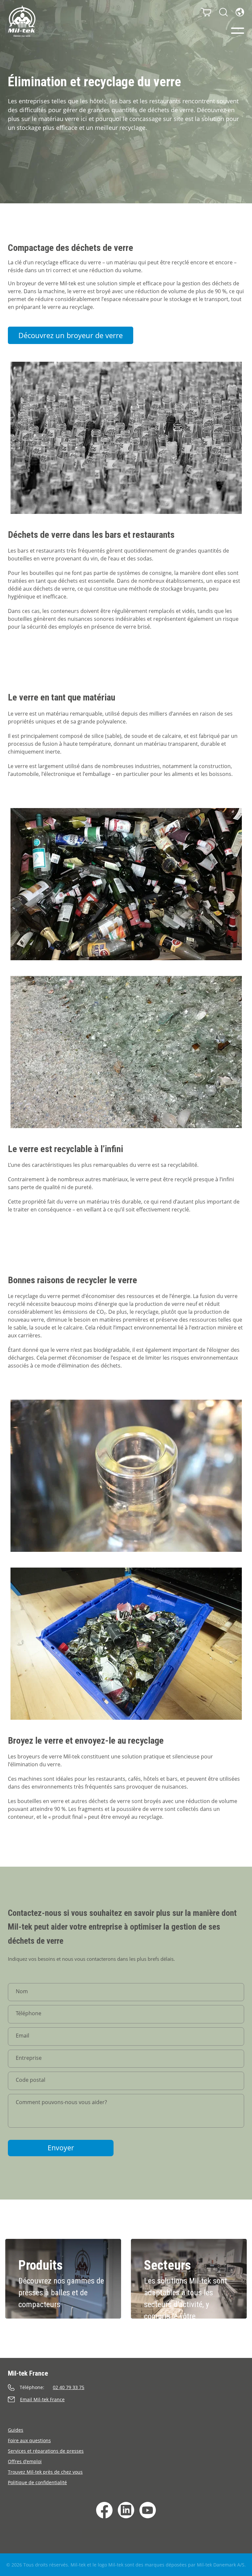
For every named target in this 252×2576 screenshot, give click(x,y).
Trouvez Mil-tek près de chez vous (45, 2472)
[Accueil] (22, 21)
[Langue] (240, 12)
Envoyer (61, 2148)
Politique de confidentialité (37, 2482)
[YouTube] (148, 2510)
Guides (16, 2430)
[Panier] (206, 12)
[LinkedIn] (126, 2510)
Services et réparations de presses (46, 2451)
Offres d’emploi (25, 2461)
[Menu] (238, 31)
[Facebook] (104, 2510)
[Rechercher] (223, 12)
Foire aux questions (29, 2440)
